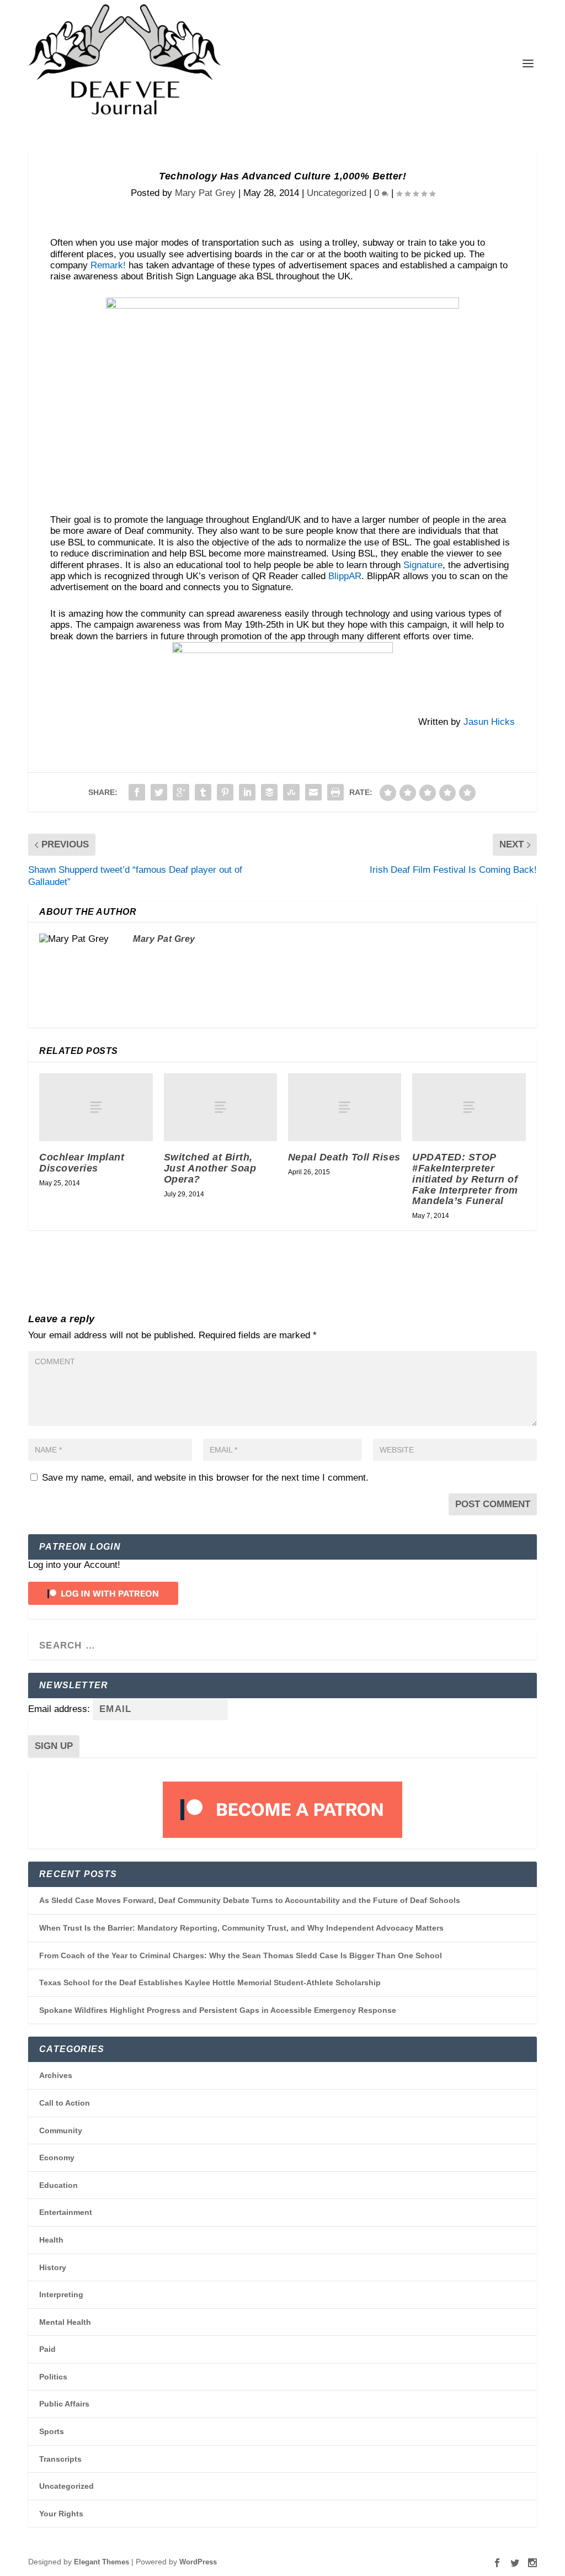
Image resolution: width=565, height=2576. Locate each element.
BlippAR (345, 576)
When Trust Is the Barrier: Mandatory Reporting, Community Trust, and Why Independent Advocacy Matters (241, 1928)
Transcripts (60, 2459)
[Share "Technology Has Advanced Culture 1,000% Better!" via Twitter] (159, 792)
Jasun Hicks (489, 722)
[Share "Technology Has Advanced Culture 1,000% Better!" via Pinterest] (225, 792)
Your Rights (61, 2514)
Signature (423, 565)
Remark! (108, 265)
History (53, 2267)
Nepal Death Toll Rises (344, 1157)
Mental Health (65, 2322)
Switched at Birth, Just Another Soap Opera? (210, 1168)
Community (61, 2130)
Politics (53, 2377)
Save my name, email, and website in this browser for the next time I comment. (205, 1478)
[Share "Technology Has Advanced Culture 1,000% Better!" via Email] (313, 792)
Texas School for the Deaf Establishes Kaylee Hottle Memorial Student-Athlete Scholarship (210, 1983)
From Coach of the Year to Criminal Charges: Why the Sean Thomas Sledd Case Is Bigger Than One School (241, 1955)
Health (51, 2240)
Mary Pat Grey (205, 193)
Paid (47, 2349)
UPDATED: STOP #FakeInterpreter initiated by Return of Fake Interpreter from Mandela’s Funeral (465, 1179)
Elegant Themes (102, 2562)
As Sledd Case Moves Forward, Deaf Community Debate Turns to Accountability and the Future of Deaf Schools (250, 1900)
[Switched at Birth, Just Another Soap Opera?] (220, 1107)
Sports (52, 2431)
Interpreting (61, 2294)
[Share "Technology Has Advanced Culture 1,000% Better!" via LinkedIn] (247, 792)
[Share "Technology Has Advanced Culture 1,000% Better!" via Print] (335, 792)
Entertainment (66, 2212)
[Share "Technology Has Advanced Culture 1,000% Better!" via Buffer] (269, 792)
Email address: (60, 1709)
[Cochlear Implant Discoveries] (96, 1107)
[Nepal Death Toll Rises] (345, 1107)
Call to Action (65, 2103)
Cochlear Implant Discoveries (82, 1163)
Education (58, 2185)
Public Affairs (64, 2404)
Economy (57, 2158)
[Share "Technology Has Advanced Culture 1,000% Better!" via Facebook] (137, 792)
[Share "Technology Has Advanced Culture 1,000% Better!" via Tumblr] (203, 792)
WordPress (198, 2562)
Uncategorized (337, 193)
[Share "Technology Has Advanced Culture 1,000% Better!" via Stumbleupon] (291, 792)
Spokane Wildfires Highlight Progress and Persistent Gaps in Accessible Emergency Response (218, 2010)
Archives (56, 2075)
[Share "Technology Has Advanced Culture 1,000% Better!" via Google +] (181, 792)
